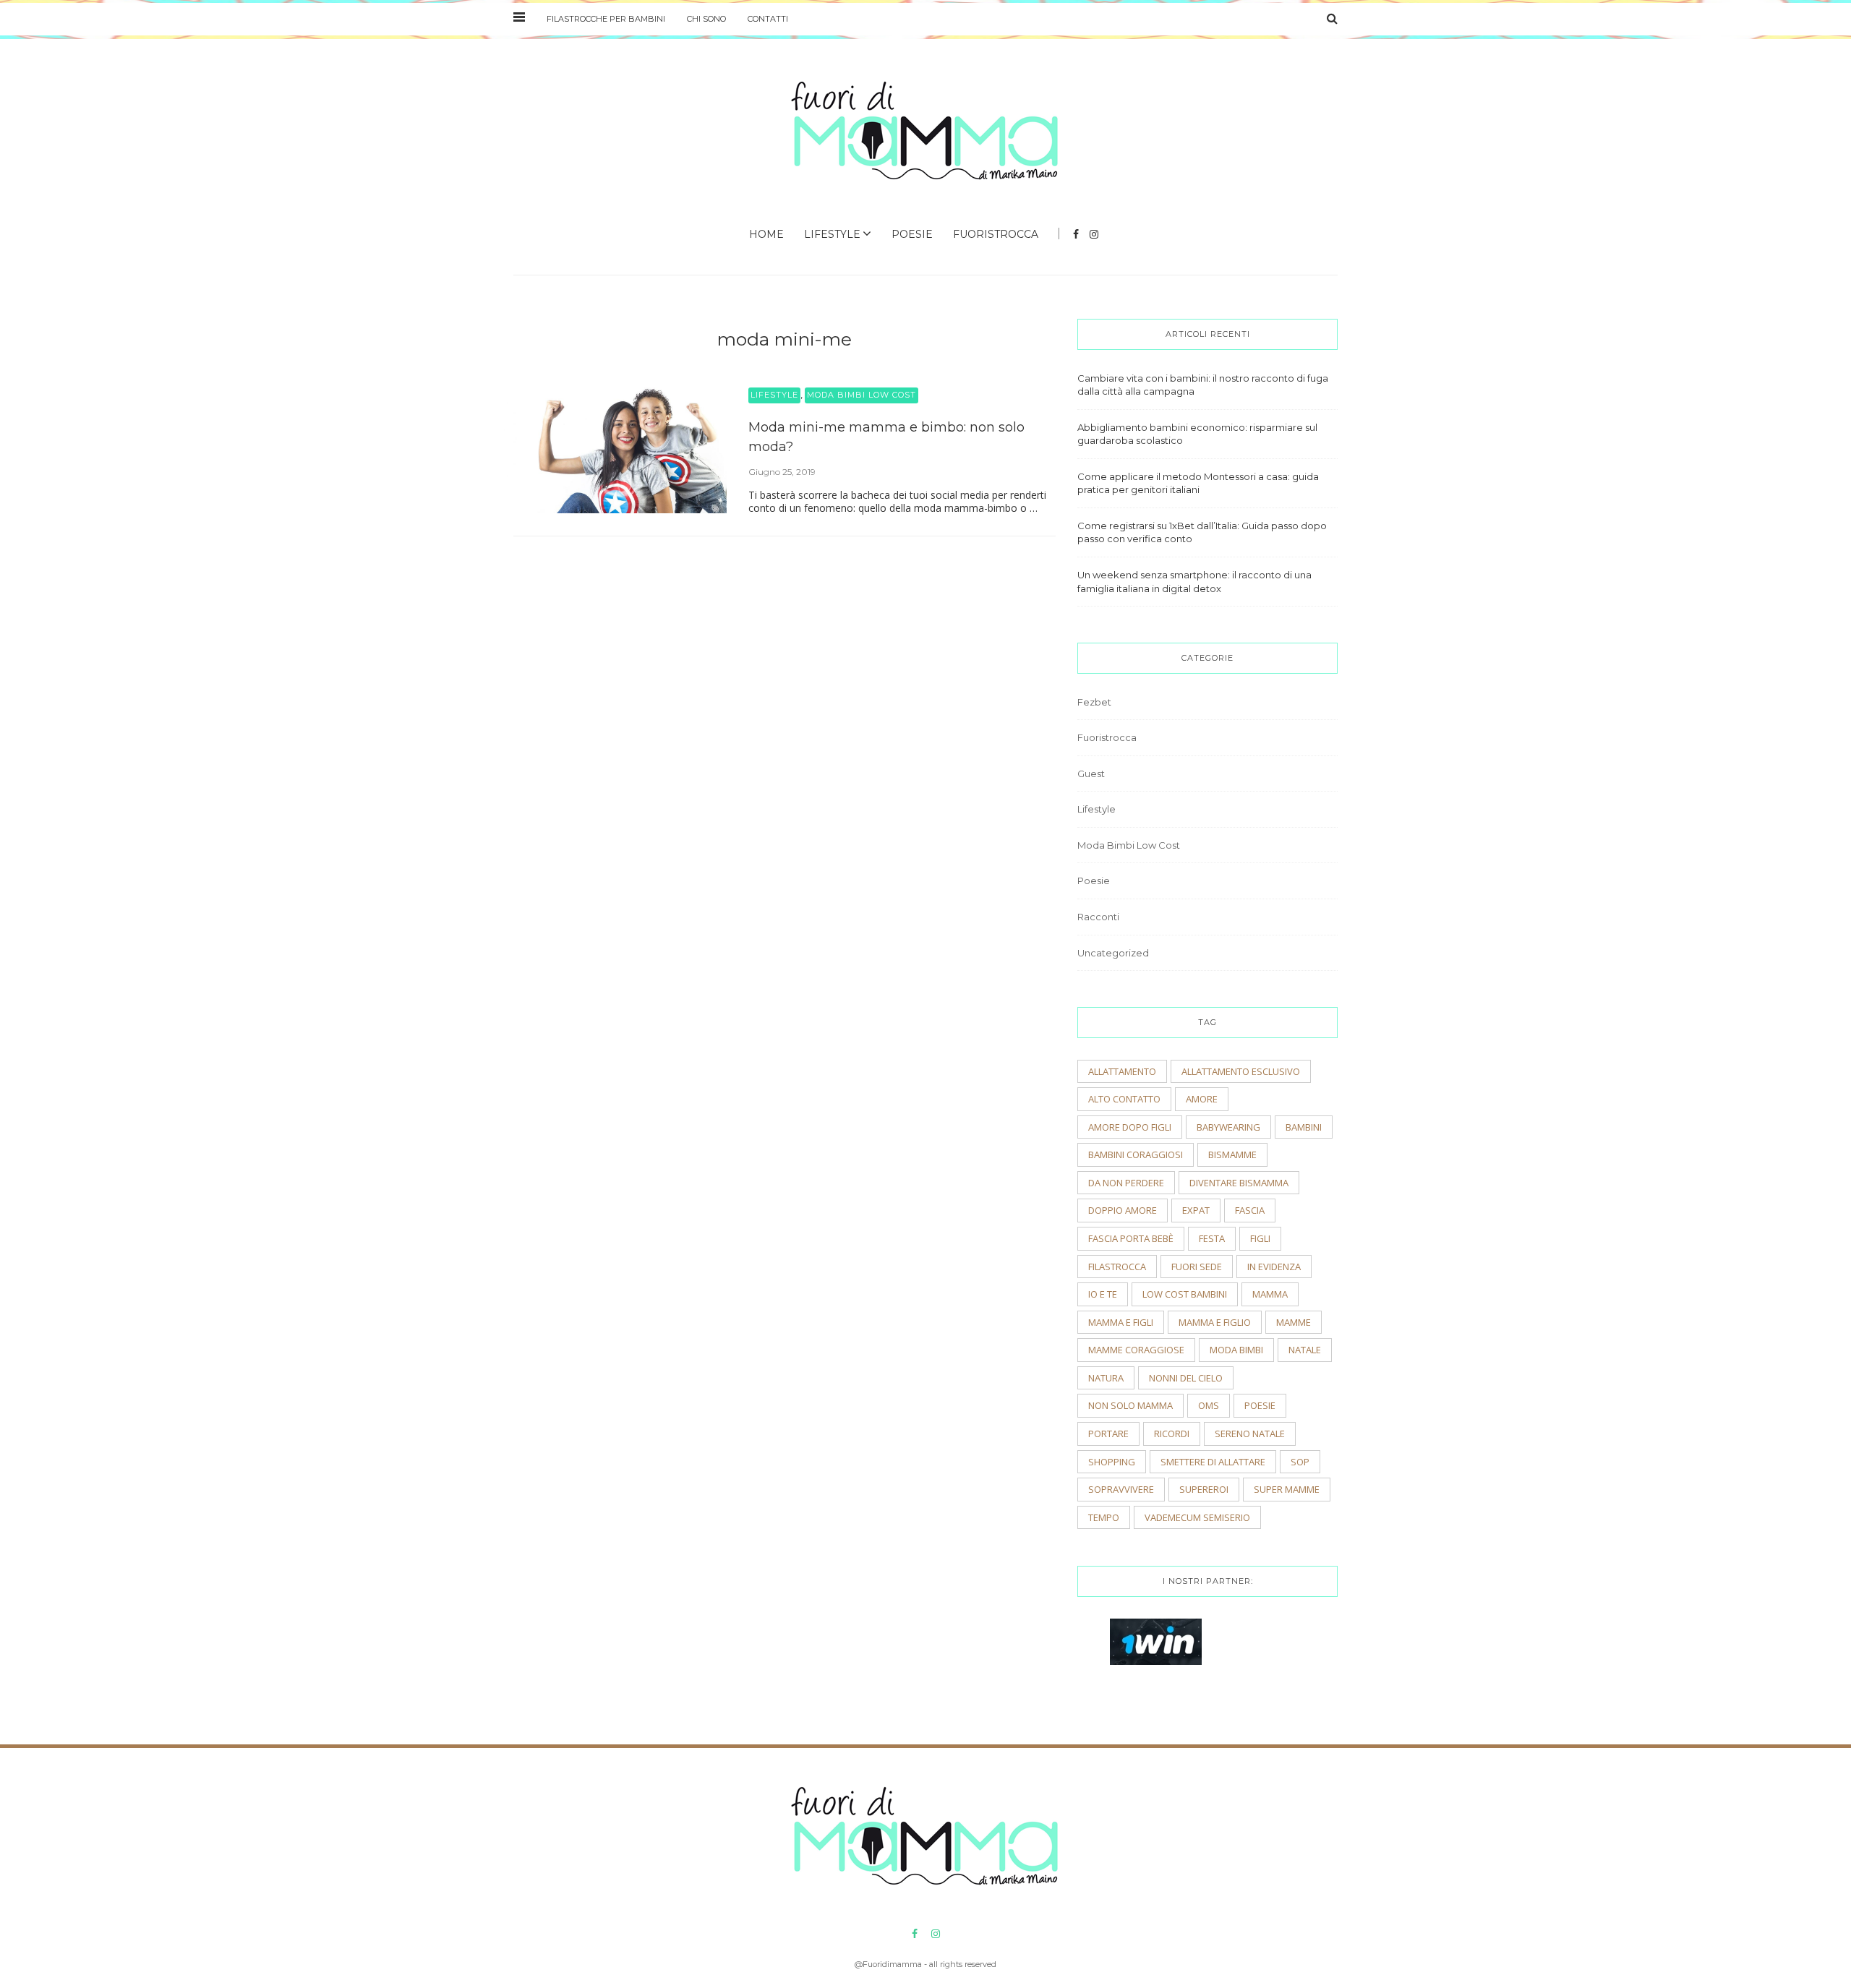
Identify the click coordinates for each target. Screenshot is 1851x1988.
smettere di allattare (1213, 1462)
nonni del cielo (1186, 1378)
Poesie (912, 234)
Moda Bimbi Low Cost (862, 395)
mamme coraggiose (1136, 1350)
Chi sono (706, 19)
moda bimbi (1236, 1350)
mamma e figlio (1215, 1322)
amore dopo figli (1130, 1127)
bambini (1304, 1127)
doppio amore (1123, 1210)
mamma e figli (1121, 1322)
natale (1305, 1350)
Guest (1091, 774)
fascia (1250, 1210)
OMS (1209, 1405)
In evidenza (1274, 1267)
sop (1300, 1462)
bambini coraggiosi (1136, 1154)
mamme (1294, 1322)
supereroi (1204, 1489)
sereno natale (1250, 1434)
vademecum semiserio (1197, 1517)
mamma (1270, 1294)
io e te (1103, 1294)
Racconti (1098, 917)
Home (766, 234)
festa (1212, 1238)
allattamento (1122, 1071)
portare (1108, 1434)
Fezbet (1094, 702)
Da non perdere (1126, 1183)
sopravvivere (1121, 1489)
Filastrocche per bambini (606, 19)
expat (1196, 1210)
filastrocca (1117, 1267)
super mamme (1287, 1489)
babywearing (1228, 1127)
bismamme (1232, 1154)
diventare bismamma (1239, 1183)
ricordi (1172, 1434)
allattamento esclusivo (1241, 1071)
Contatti (768, 19)
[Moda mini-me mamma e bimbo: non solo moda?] (615, 450)
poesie (1260, 1405)
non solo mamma (1130, 1405)
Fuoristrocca (996, 234)
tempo (1104, 1517)
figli (1260, 1238)
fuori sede (1197, 1267)
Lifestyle (832, 234)
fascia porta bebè (1131, 1238)
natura (1106, 1378)
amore (1202, 1099)
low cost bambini (1185, 1294)
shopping (1112, 1462)
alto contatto (1124, 1099)
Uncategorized (1113, 953)
